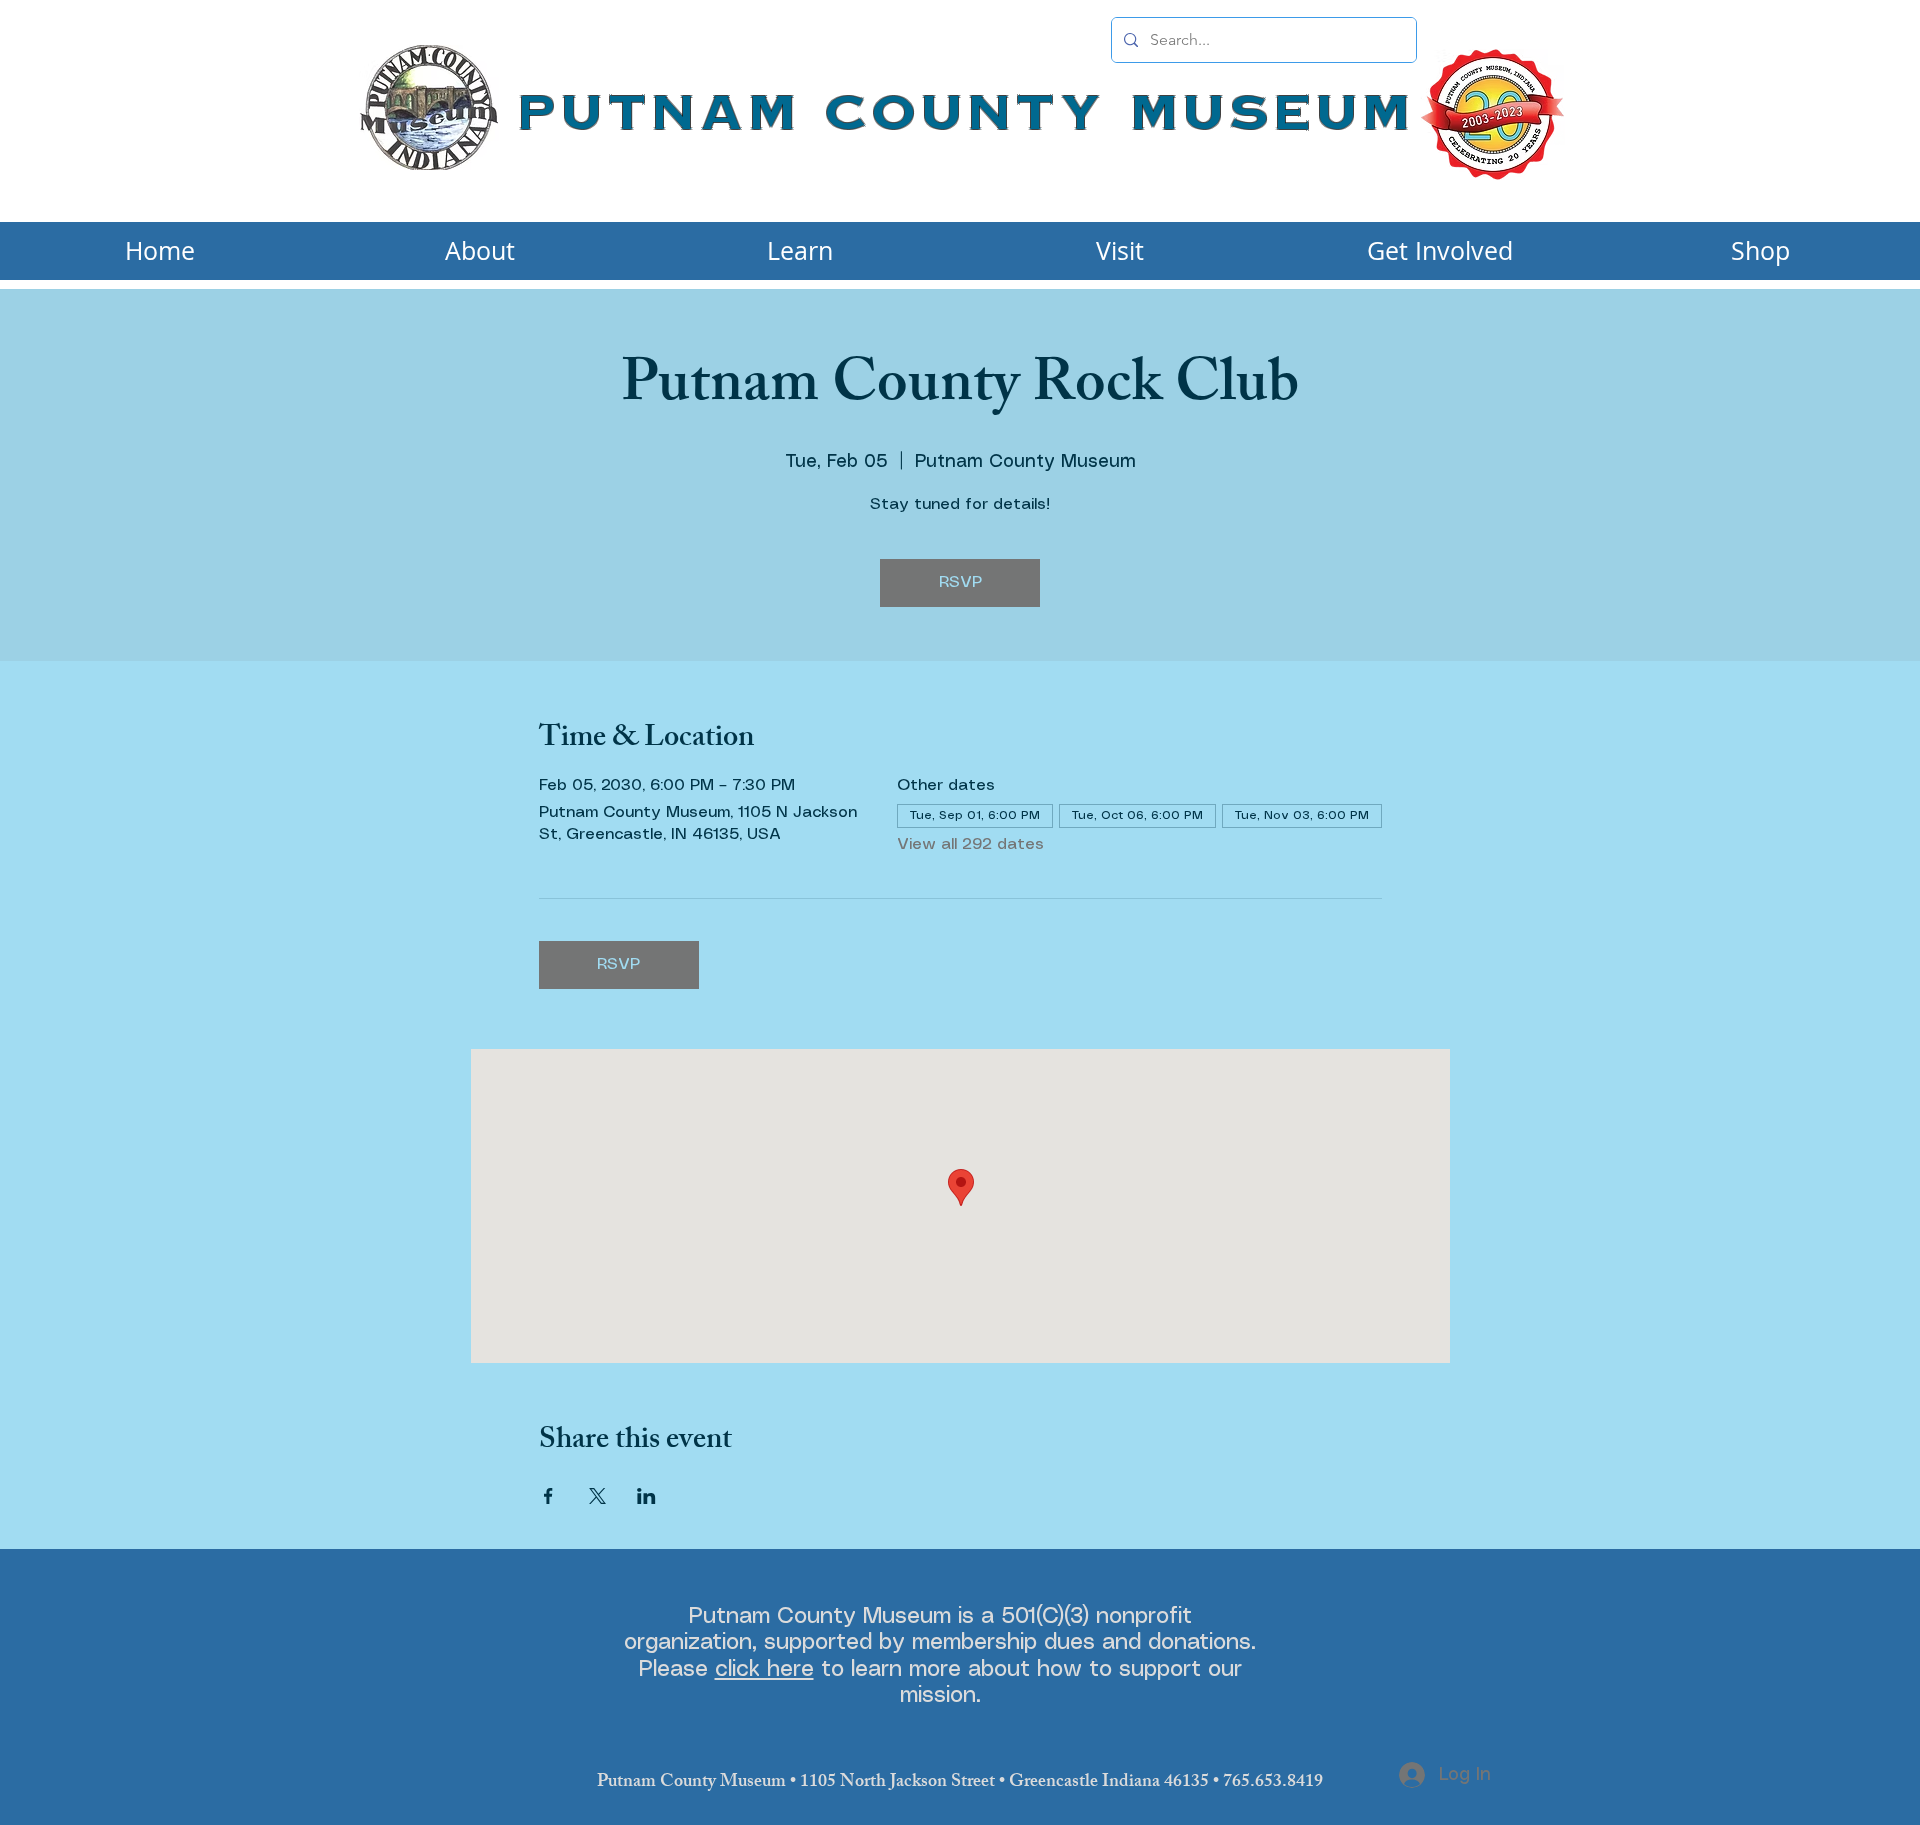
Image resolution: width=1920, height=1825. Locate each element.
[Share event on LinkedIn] (646, 1496)
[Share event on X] (597, 1496)
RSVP (960, 582)
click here (764, 1669)
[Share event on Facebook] (548, 1496)
